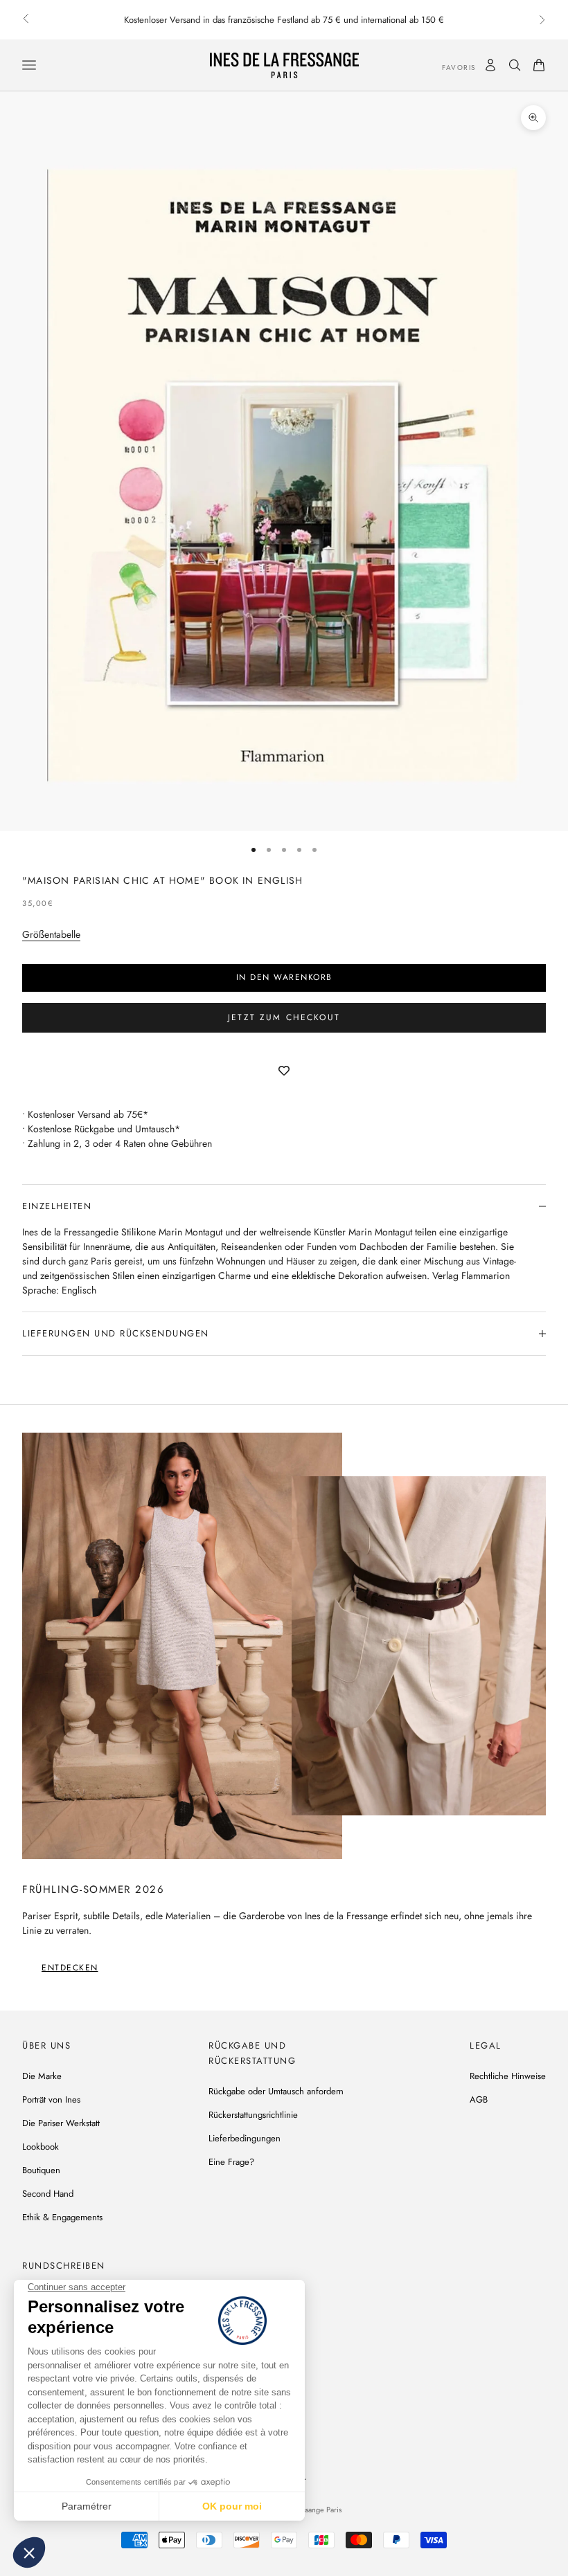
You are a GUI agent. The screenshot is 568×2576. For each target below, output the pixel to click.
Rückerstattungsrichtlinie (253, 2115)
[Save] (284, 1071)
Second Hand (48, 2194)
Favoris (449, 67)
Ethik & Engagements (62, 2217)
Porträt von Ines (51, 2099)
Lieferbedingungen (245, 2138)
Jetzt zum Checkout (284, 1017)
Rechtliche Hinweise (508, 2076)
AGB (479, 2099)
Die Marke (42, 2076)
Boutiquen (41, 2170)
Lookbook (41, 2147)
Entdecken (70, 1968)
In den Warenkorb (284, 977)
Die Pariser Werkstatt (61, 2123)
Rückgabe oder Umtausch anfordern (276, 2091)
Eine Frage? (231, 2162)
